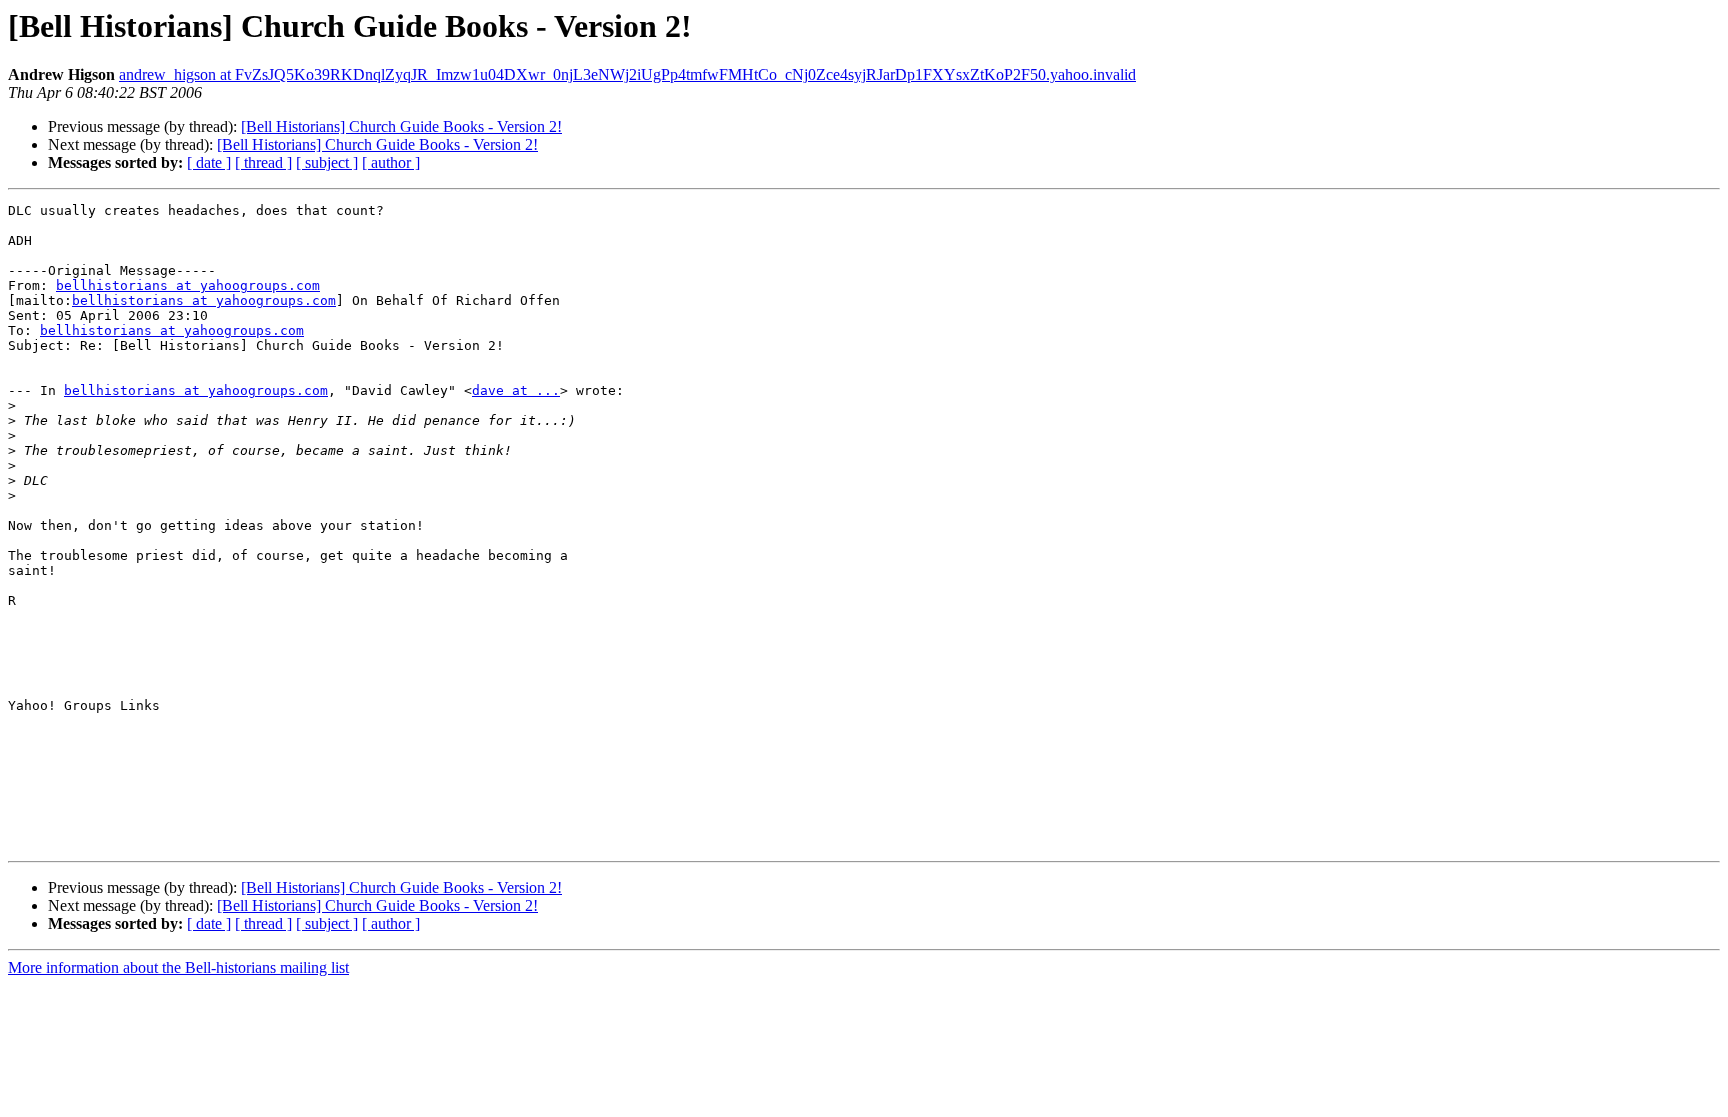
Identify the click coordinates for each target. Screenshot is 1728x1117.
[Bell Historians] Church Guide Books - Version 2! (401, 126)
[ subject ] (327, 162)
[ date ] (209, 162)
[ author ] (391, 162)
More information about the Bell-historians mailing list (178, 967)
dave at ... (516, 390)
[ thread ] (263, 162)
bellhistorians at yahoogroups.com (188, 285)
